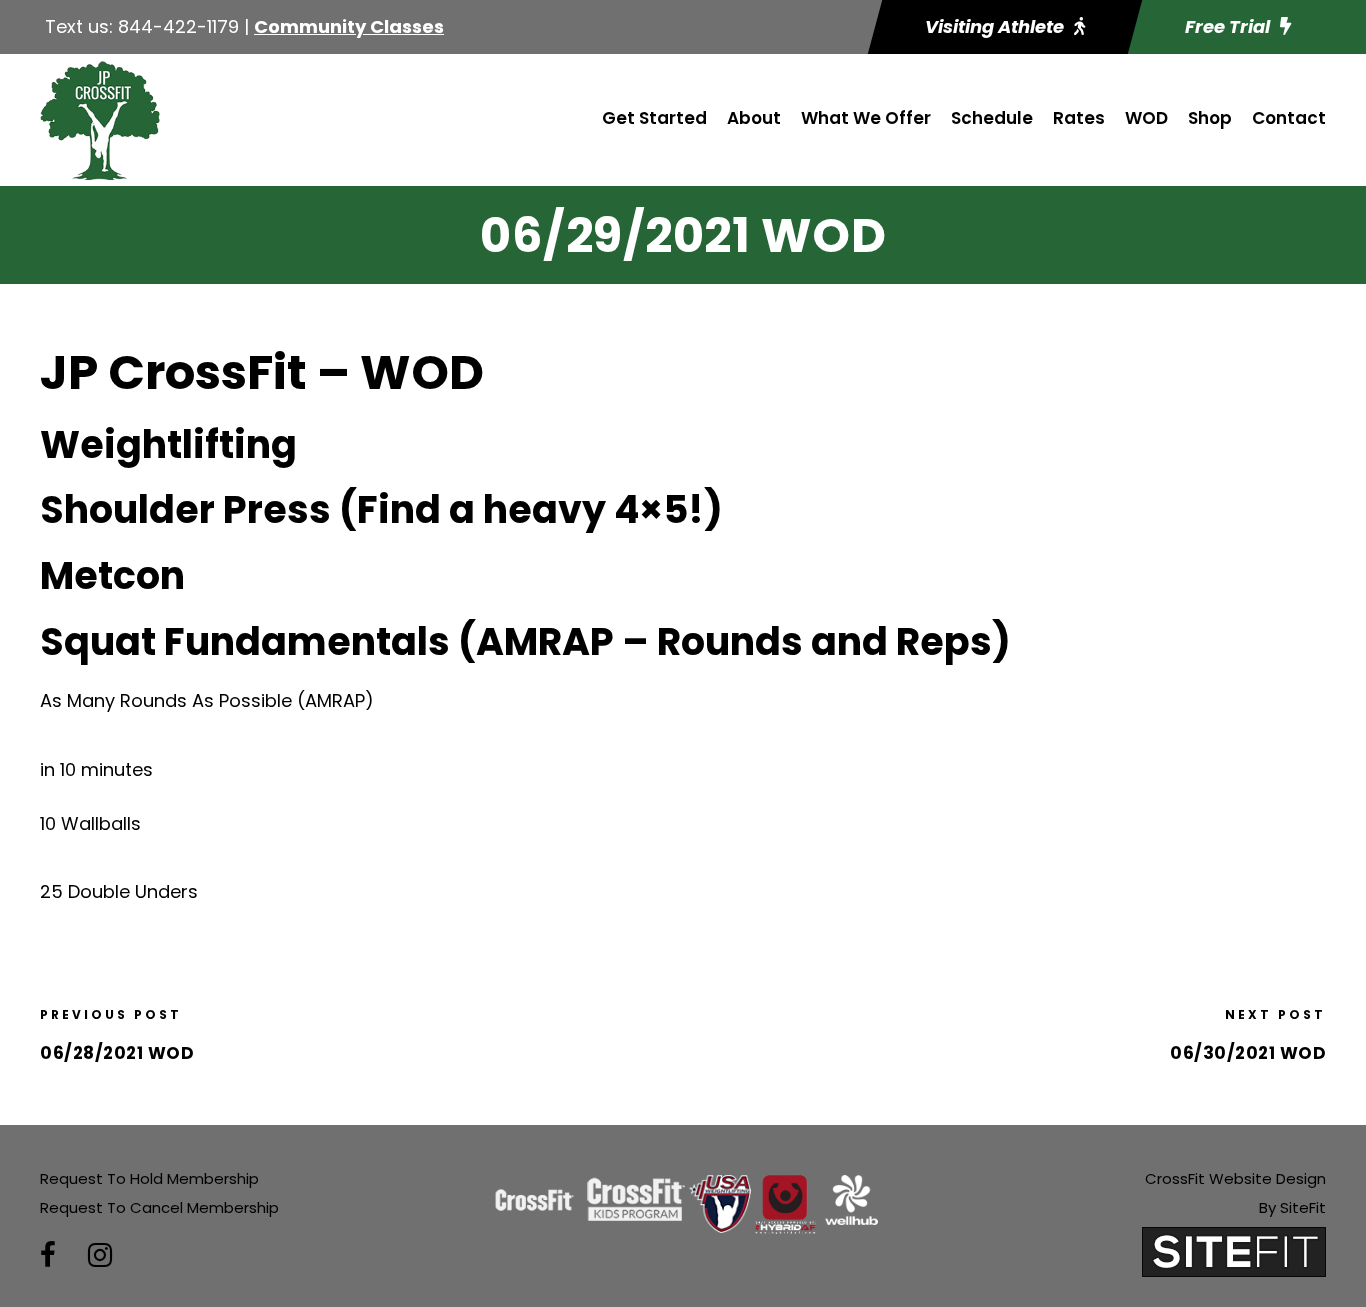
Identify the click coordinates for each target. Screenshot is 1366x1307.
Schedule (992, 118)
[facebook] (48, 1255)
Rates (1079, 118)
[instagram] (100, 1255)
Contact (1289, 118)
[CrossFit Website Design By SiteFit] (1234, 1250)
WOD (1146, 118)
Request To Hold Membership (149, 1178)
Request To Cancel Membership (159, 1207)
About (754, 118)
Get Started (654, 118)
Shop (1210, 118)
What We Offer (866, 118)
